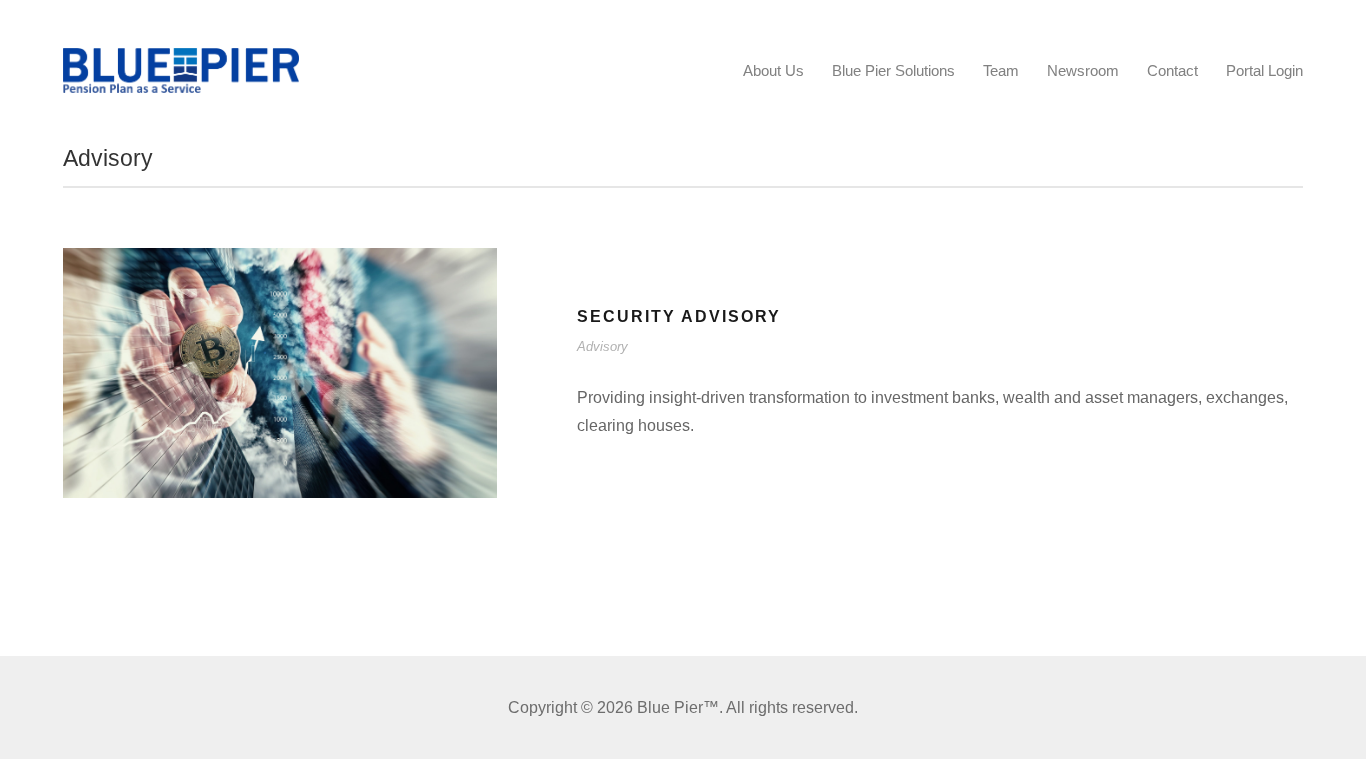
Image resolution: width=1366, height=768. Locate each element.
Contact (1172, 70)
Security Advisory (679, 316)
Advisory (602, 346)
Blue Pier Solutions (893, 70)
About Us (773, 70)
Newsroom (1083, 70)
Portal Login (1264, 70)
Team (1001, 70)
